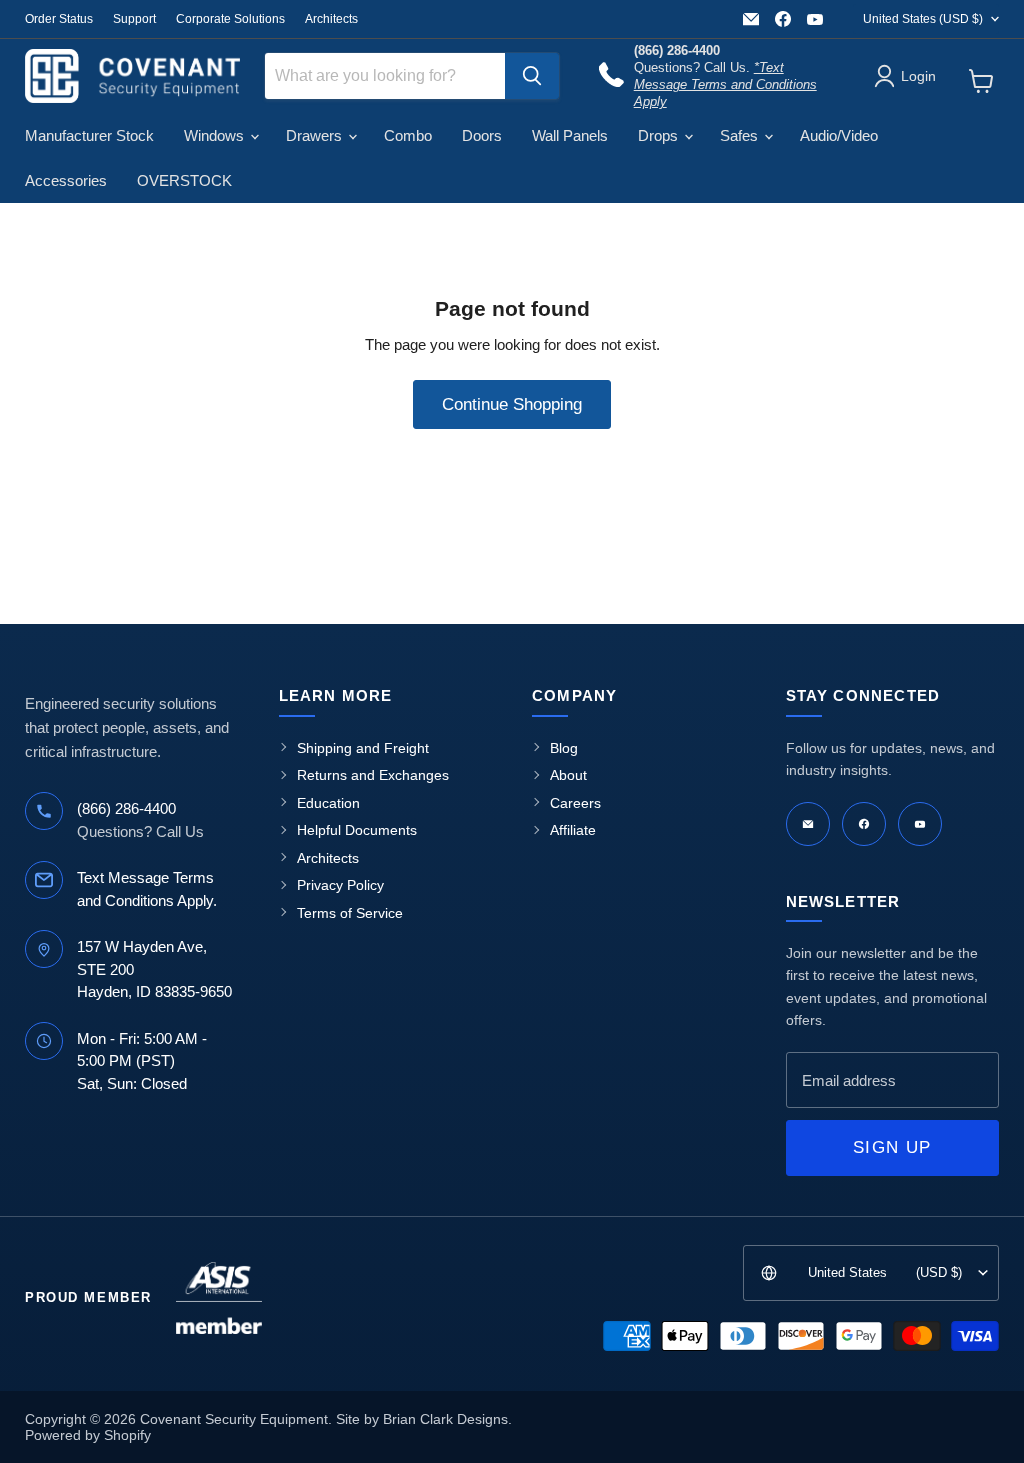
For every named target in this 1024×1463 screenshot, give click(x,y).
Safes (741, 135)
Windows (216, 135)
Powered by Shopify (88, 1435)
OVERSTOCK (184, 180)
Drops (660, 135)
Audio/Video (839, 135)
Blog (564, 748)
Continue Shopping (512, 404)
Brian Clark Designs (445, 1419)
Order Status (59, 19)
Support (134, 19)
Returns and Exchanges (373, 775)
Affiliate (573, 830)
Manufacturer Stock (89, 135)
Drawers (316, 135)
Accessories (66, 180)
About (568, 775)
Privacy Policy (340, 885)
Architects (331, 19)
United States (923, 19)
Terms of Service (350, 913)
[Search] (532, 76)
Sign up (892, 1147)
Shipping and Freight (363, 748)
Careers (575, 803)
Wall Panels (570, 135)
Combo (408, 135)
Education (328, 803)
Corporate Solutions (230, 19)
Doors (482, 135)
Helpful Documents (357, 830)
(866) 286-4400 (126, 808)
